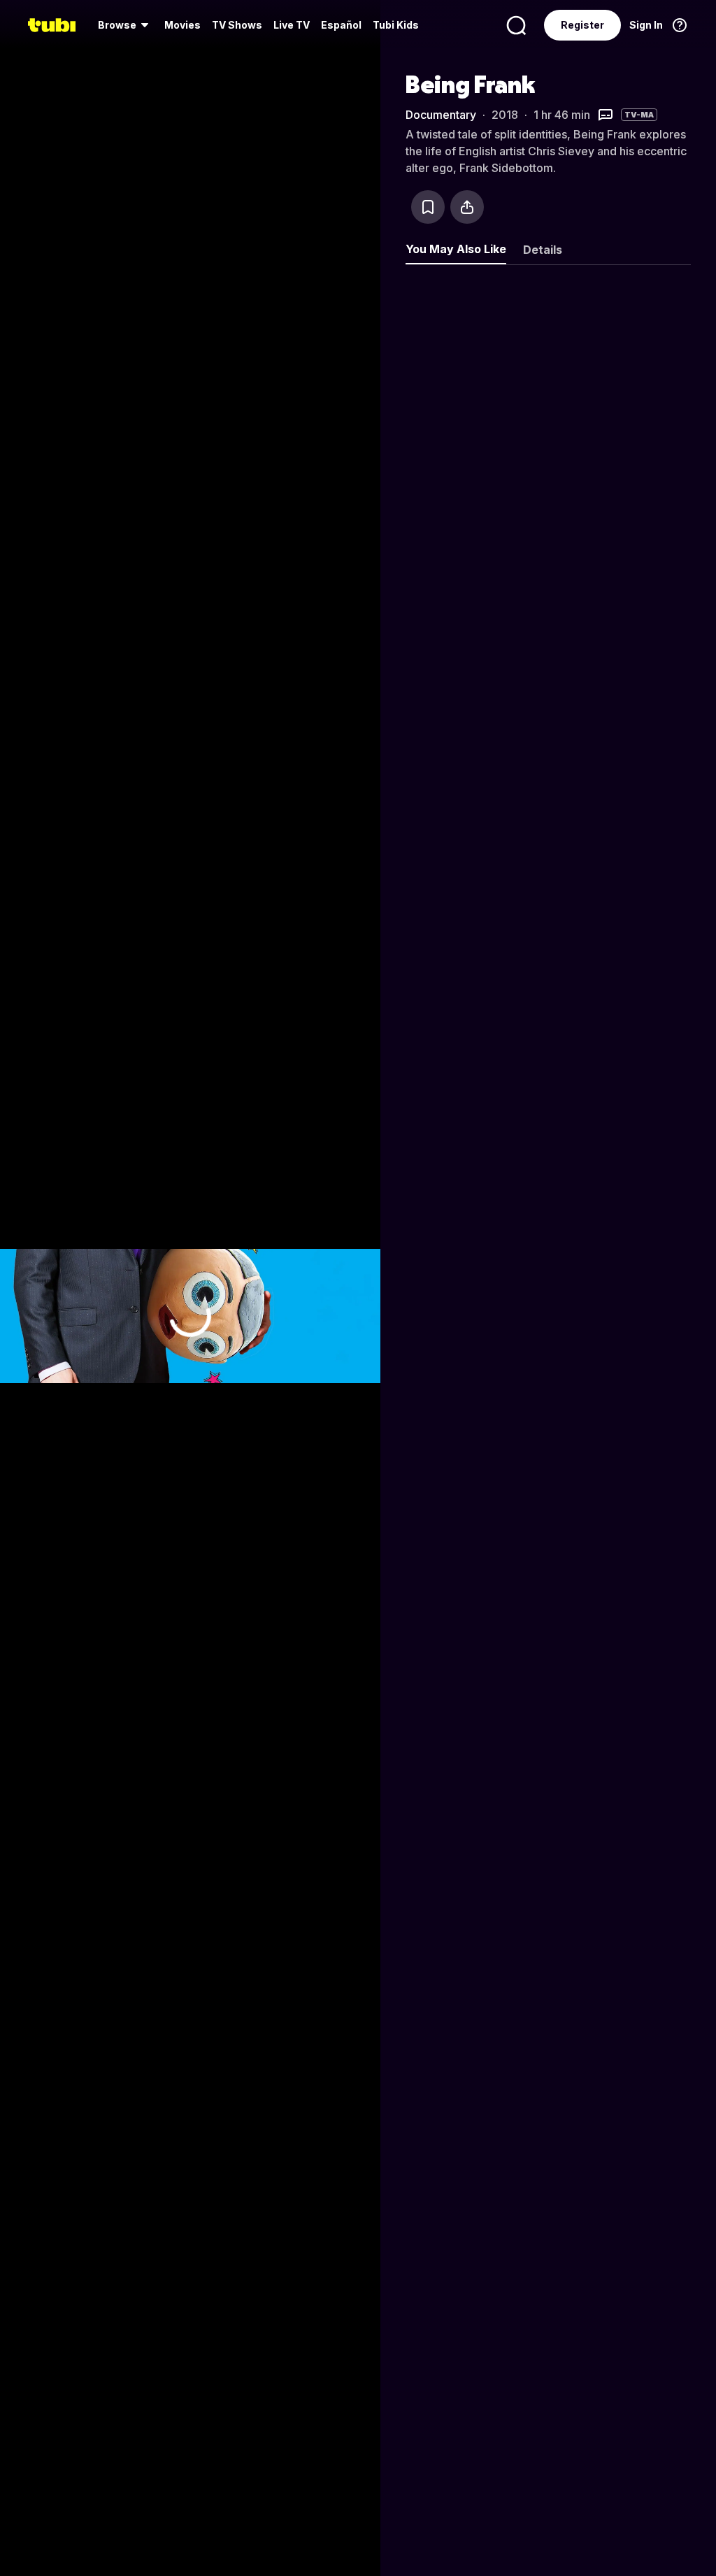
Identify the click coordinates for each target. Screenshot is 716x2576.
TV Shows (237, 25)
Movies (182, 25)
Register (582, 25)
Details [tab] (543, 250)
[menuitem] (126, 25)
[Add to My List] (428, 207)
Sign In (646, 25)
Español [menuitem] (341, 25)
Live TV (292, 25)
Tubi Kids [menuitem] (396, 25)
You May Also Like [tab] (456, 249)
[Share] (467, 207)
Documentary (441, 115)
